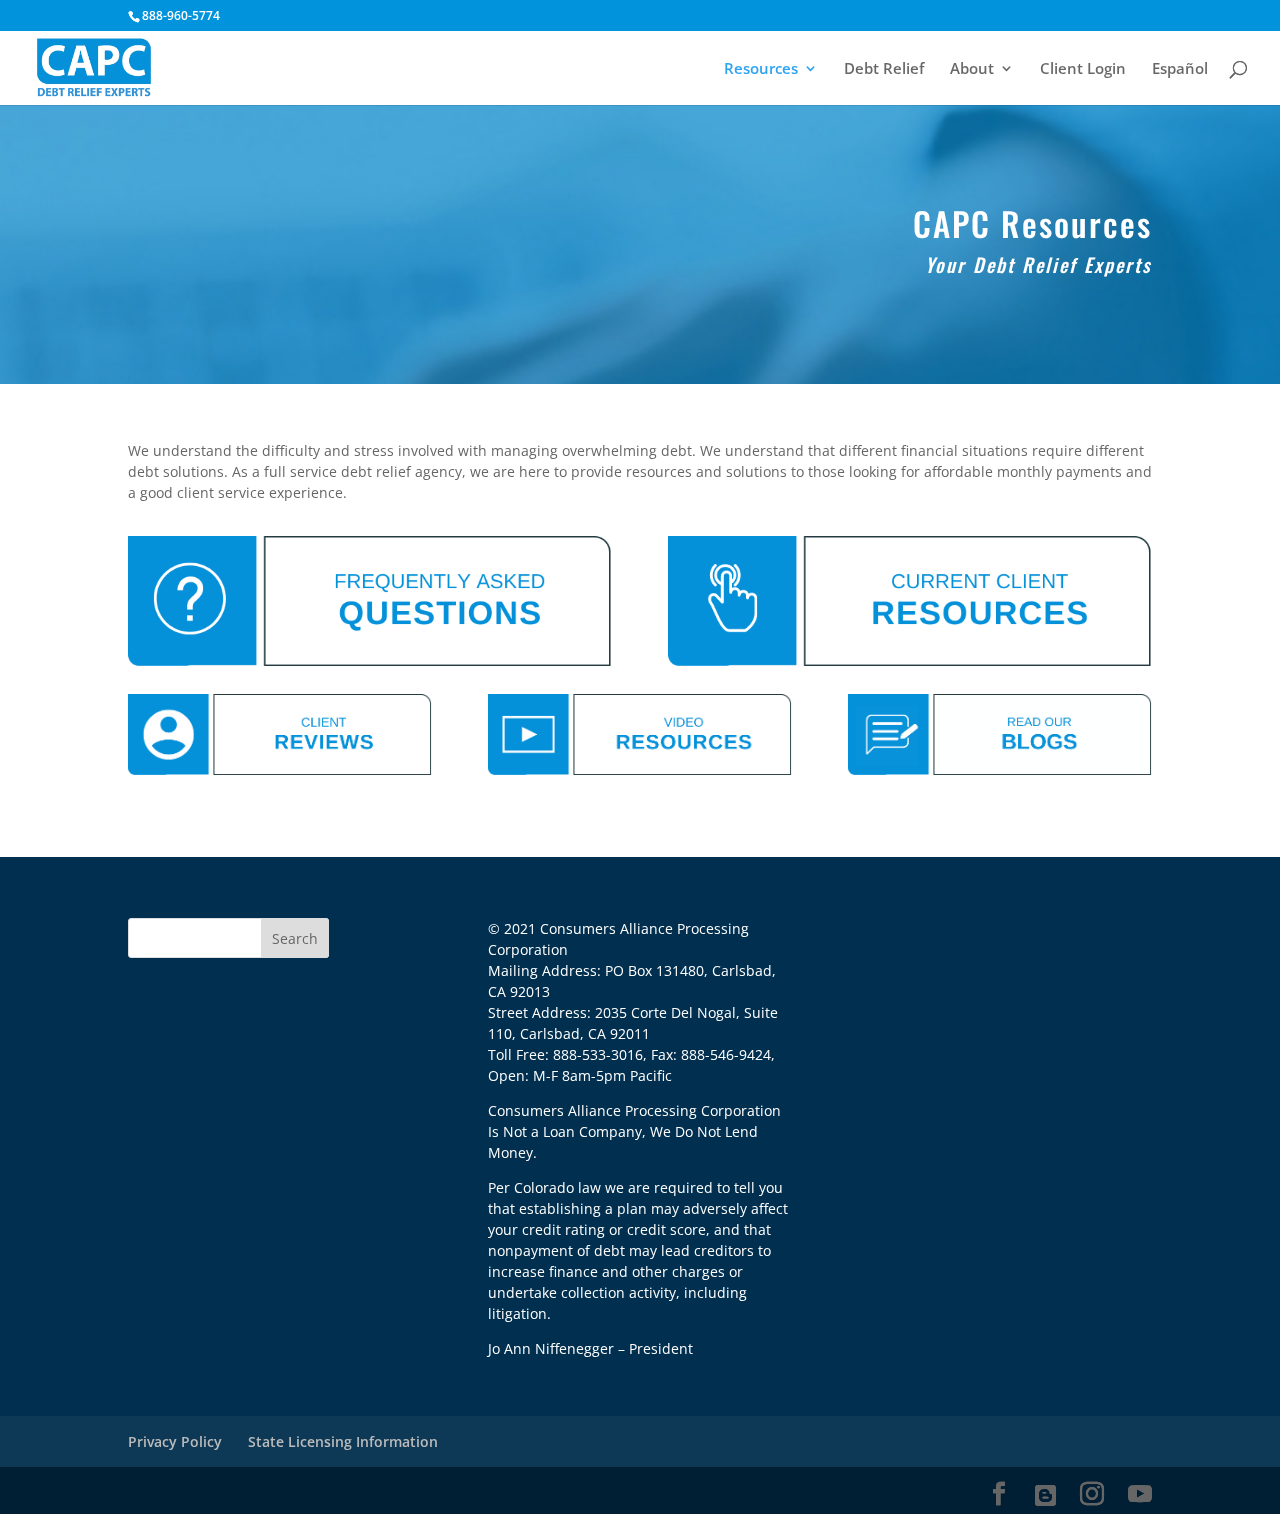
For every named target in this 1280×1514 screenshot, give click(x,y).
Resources (761, 69)
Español (1180, 69)
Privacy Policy (175, 1441)
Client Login (1083, 69)
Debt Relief (884, 69)
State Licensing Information (343, 1441)
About (972, 69)
